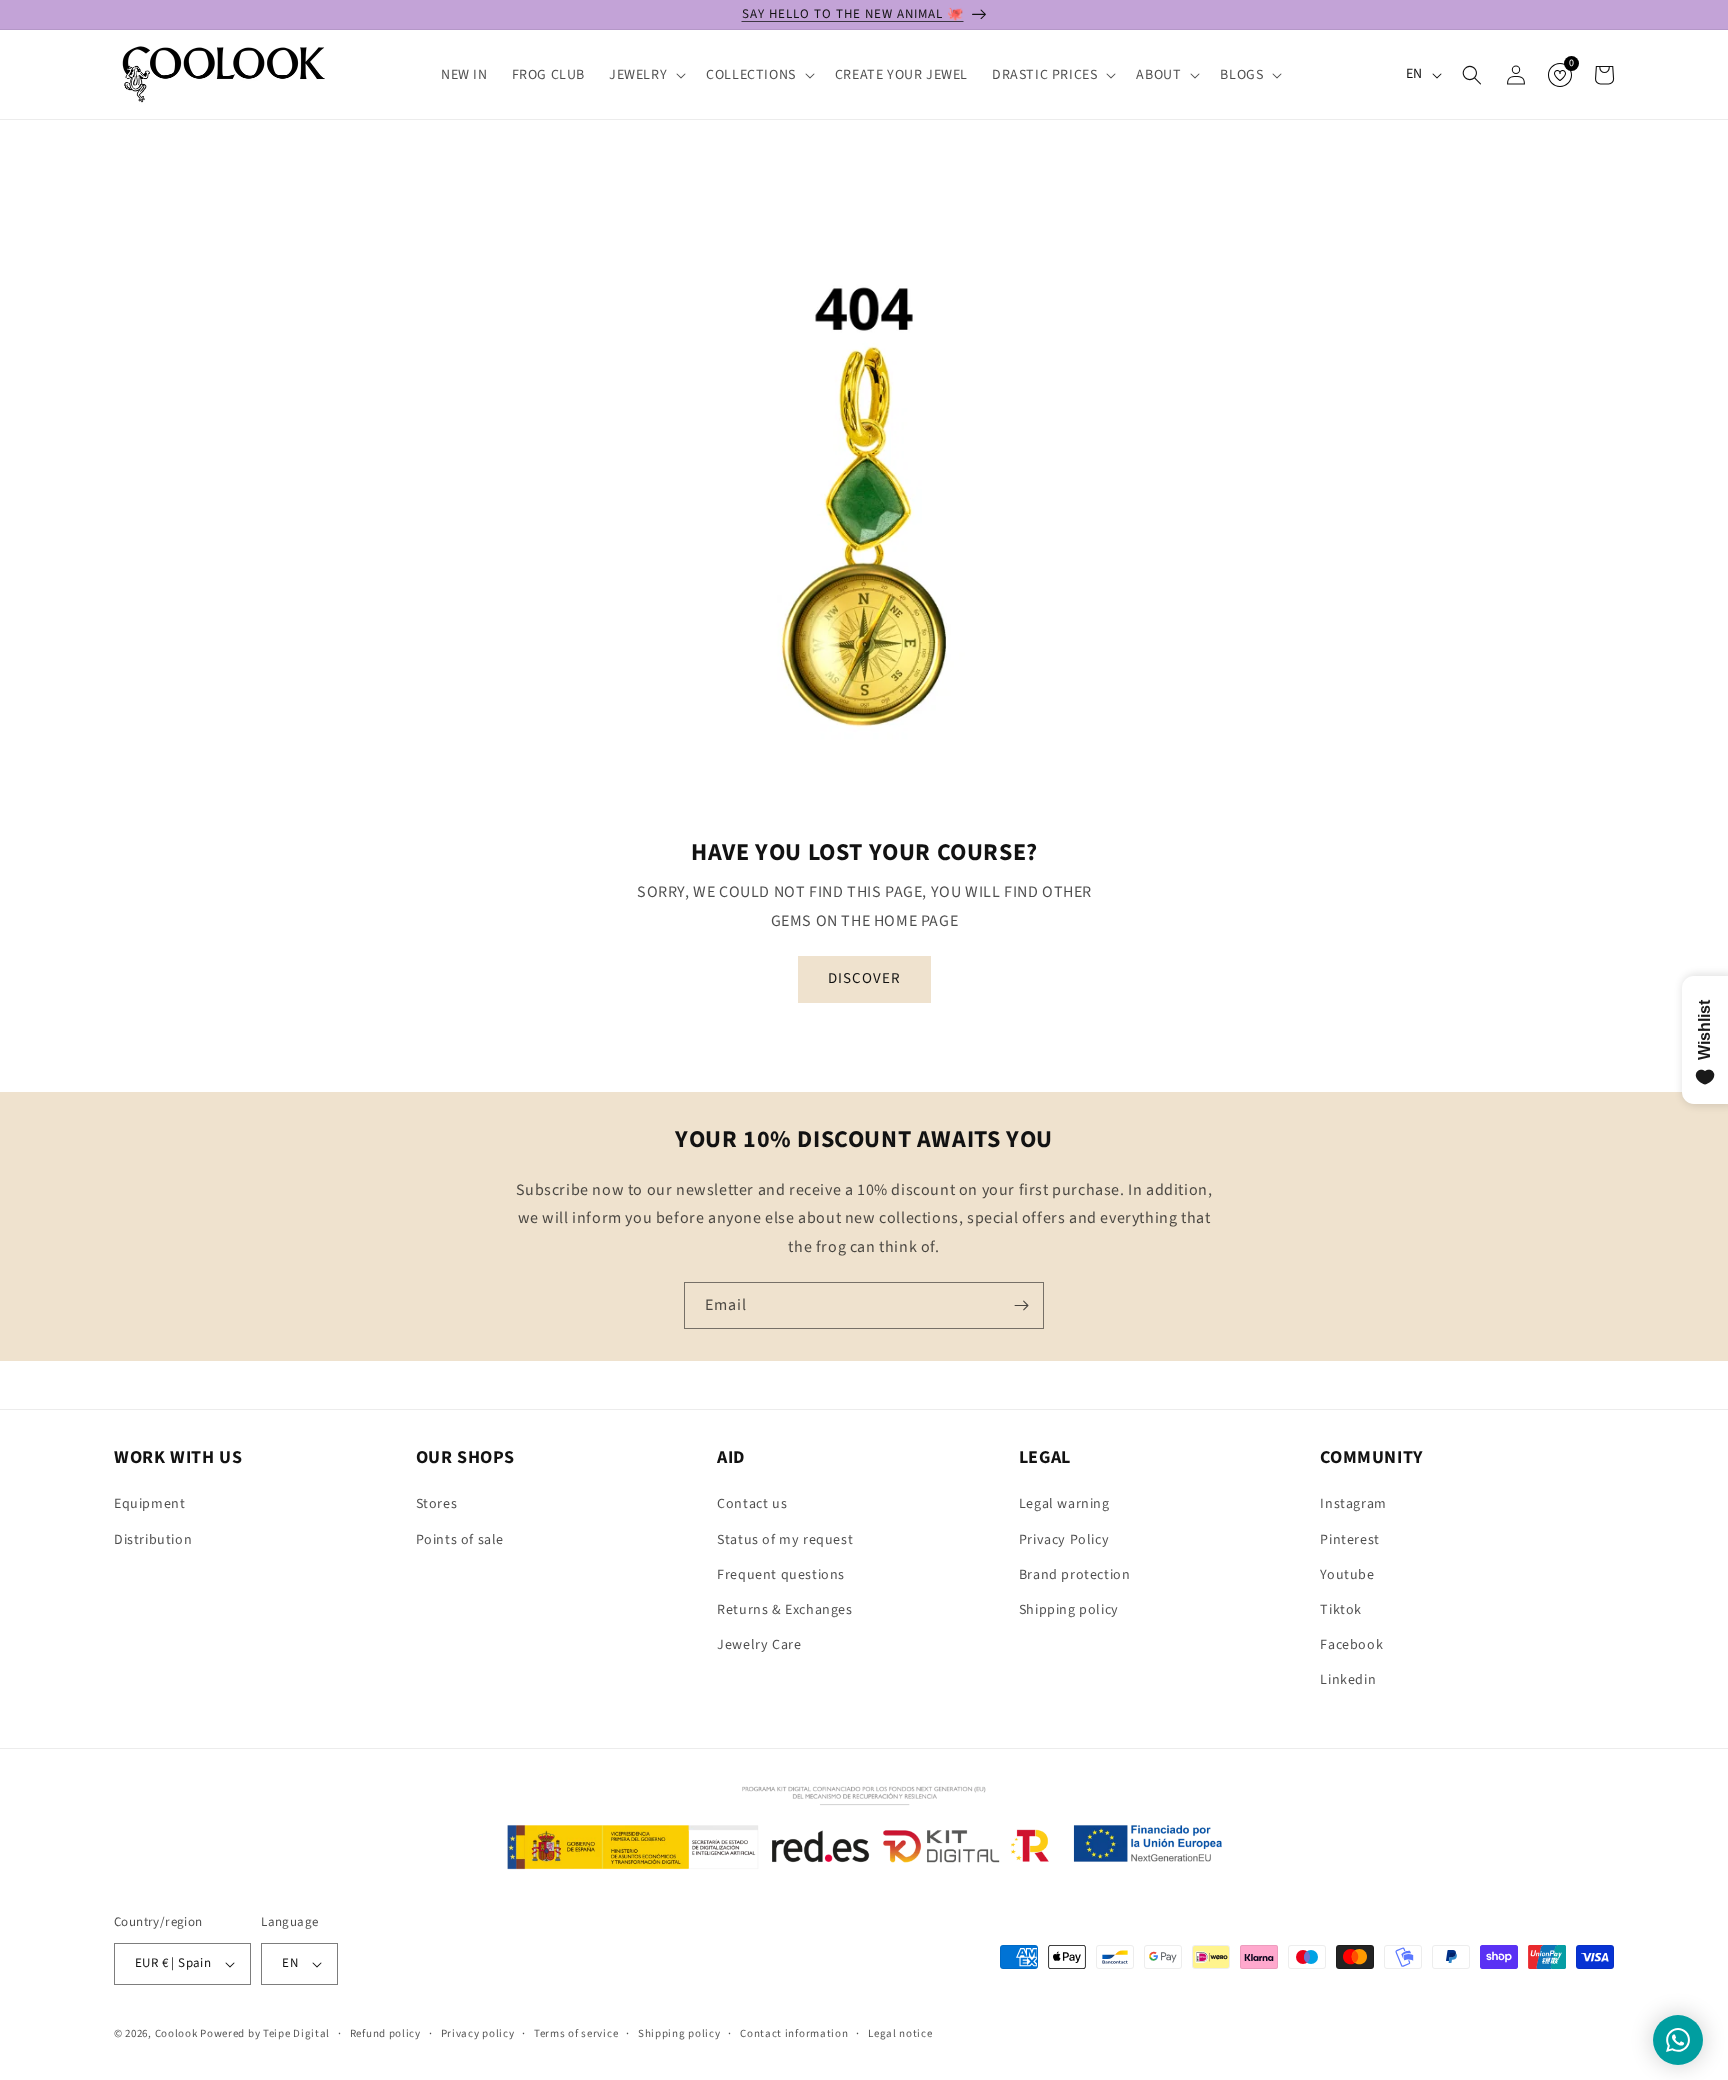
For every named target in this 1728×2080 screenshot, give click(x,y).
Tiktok (1341, 1610)
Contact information (794, 2033)
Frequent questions (781, 1575)
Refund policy (385, 2033)
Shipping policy (1069, 1610)
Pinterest (1349, 1540)
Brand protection (1075, 1575)
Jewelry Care (759, 1645)
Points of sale (460, 1540)
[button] (645, 75)
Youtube (1347, 1575)
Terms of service (576, 2033)
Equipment (149, 1504)
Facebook (1351, 1645)
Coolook (176, 2033)
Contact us (752, 1504)
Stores (437, 1504)
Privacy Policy (1064, 1540)
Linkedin (1348, 1680)
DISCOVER (864, 978)
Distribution (153, 1540)
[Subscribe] (1021, 1305)
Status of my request (785, 1540)
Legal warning (1064, 1504)
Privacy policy (478, 2033)
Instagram (1353, 1504)
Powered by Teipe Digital (265, 2033)
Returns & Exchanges (784, 1610)
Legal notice (900, 2033)
